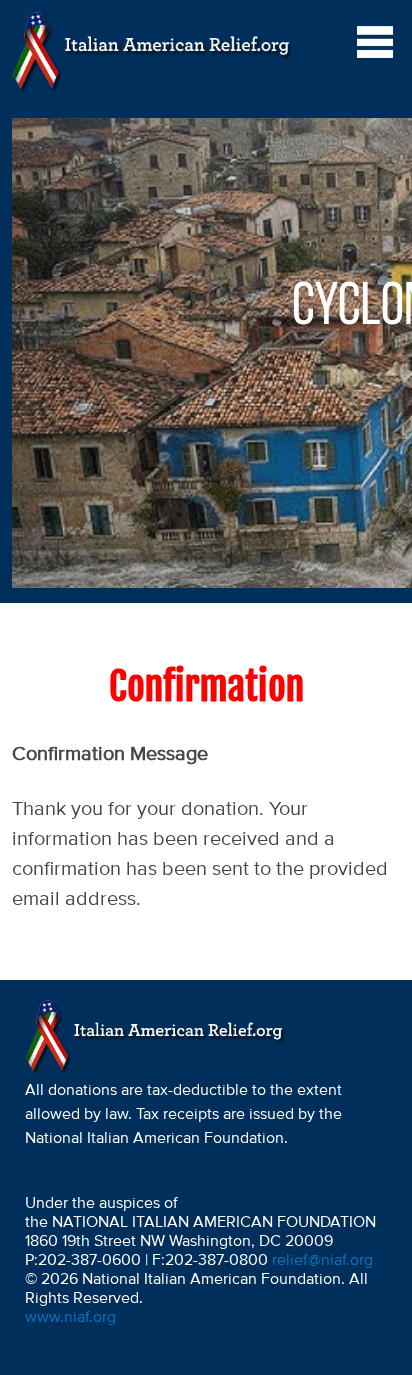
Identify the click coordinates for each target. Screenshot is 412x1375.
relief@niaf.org (322, 1261)
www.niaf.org (70, 1318)
